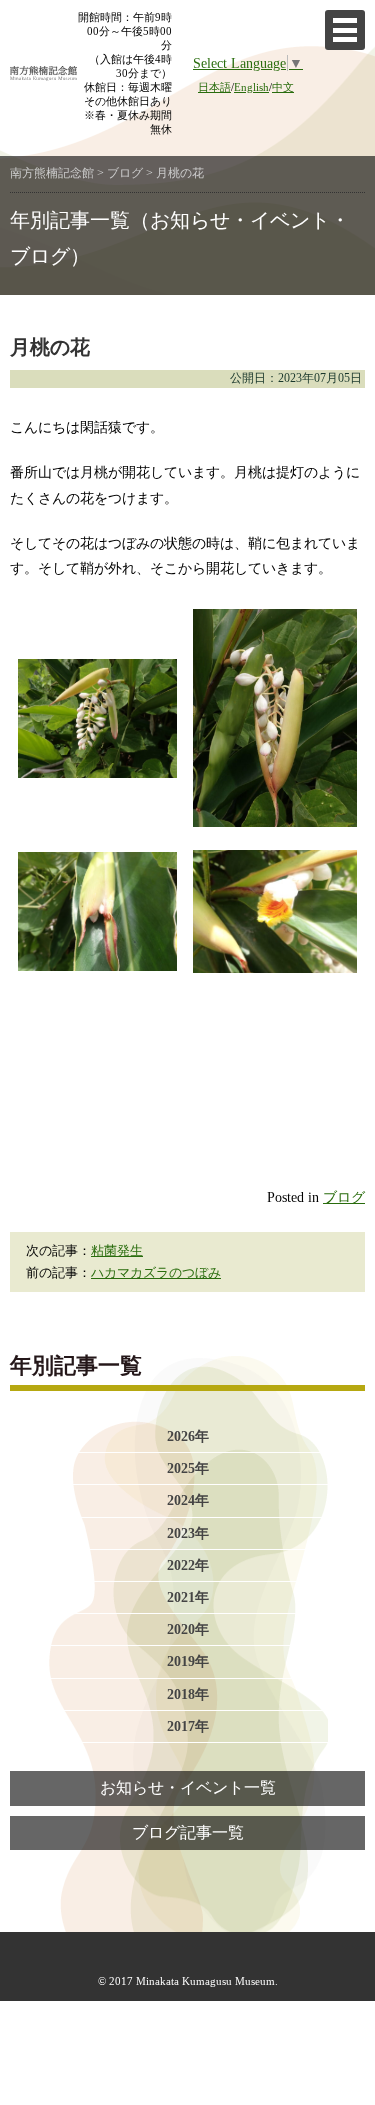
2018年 (188, 1694)
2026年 (188, 1436)
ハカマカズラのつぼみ (156, 1273)
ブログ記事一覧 (188, 1833)
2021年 (188, 1597)
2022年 (188, 1565)
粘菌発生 (117, 1251)
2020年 (188, 1629)
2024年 (188, 1500)
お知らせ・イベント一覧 (188, 1788)
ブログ (344, 1197)
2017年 (188, 1726)
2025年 (188, 1468)
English (251, 87)
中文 (283, 87)
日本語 (214, 87)
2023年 (188, 1533)
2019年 (188, 1661)
